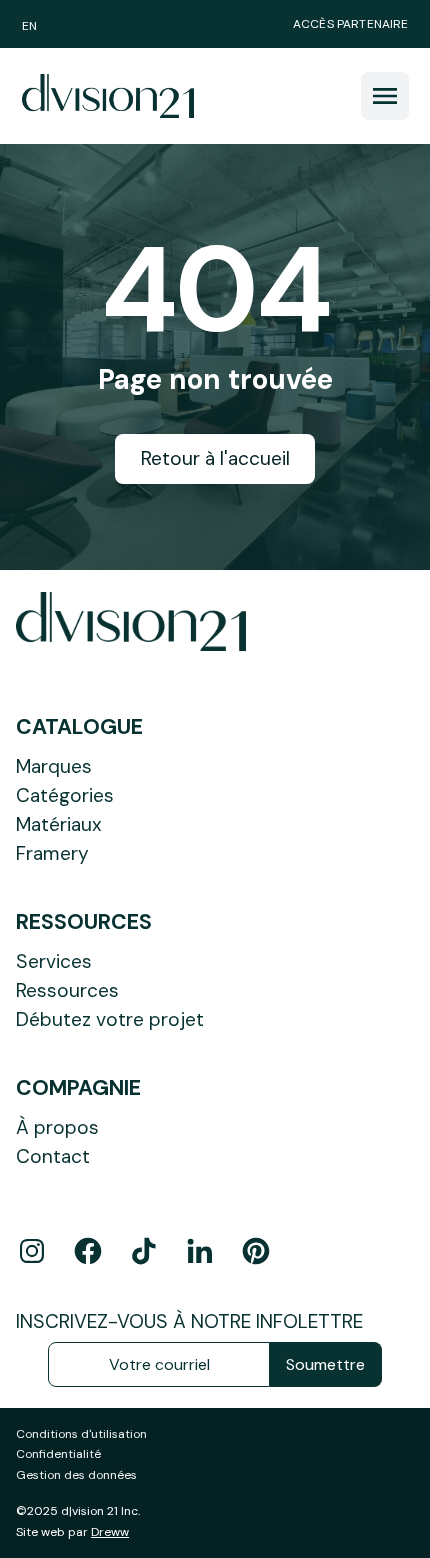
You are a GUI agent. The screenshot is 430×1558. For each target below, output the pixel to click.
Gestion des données (76, 1475)
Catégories (65, 795)
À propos (57, 1127)
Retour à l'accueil (215, 458)
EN (29, 26)
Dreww (110, 1532)
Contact (53, 1156)
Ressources (67, 990)
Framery (52, 853)
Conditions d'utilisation (81, 1434)
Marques (54, 766)
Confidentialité (58, 1454)
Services (54, 961)
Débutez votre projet (110, 1019)
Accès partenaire (351, 24)
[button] (385, 96)
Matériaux (59, 824)
